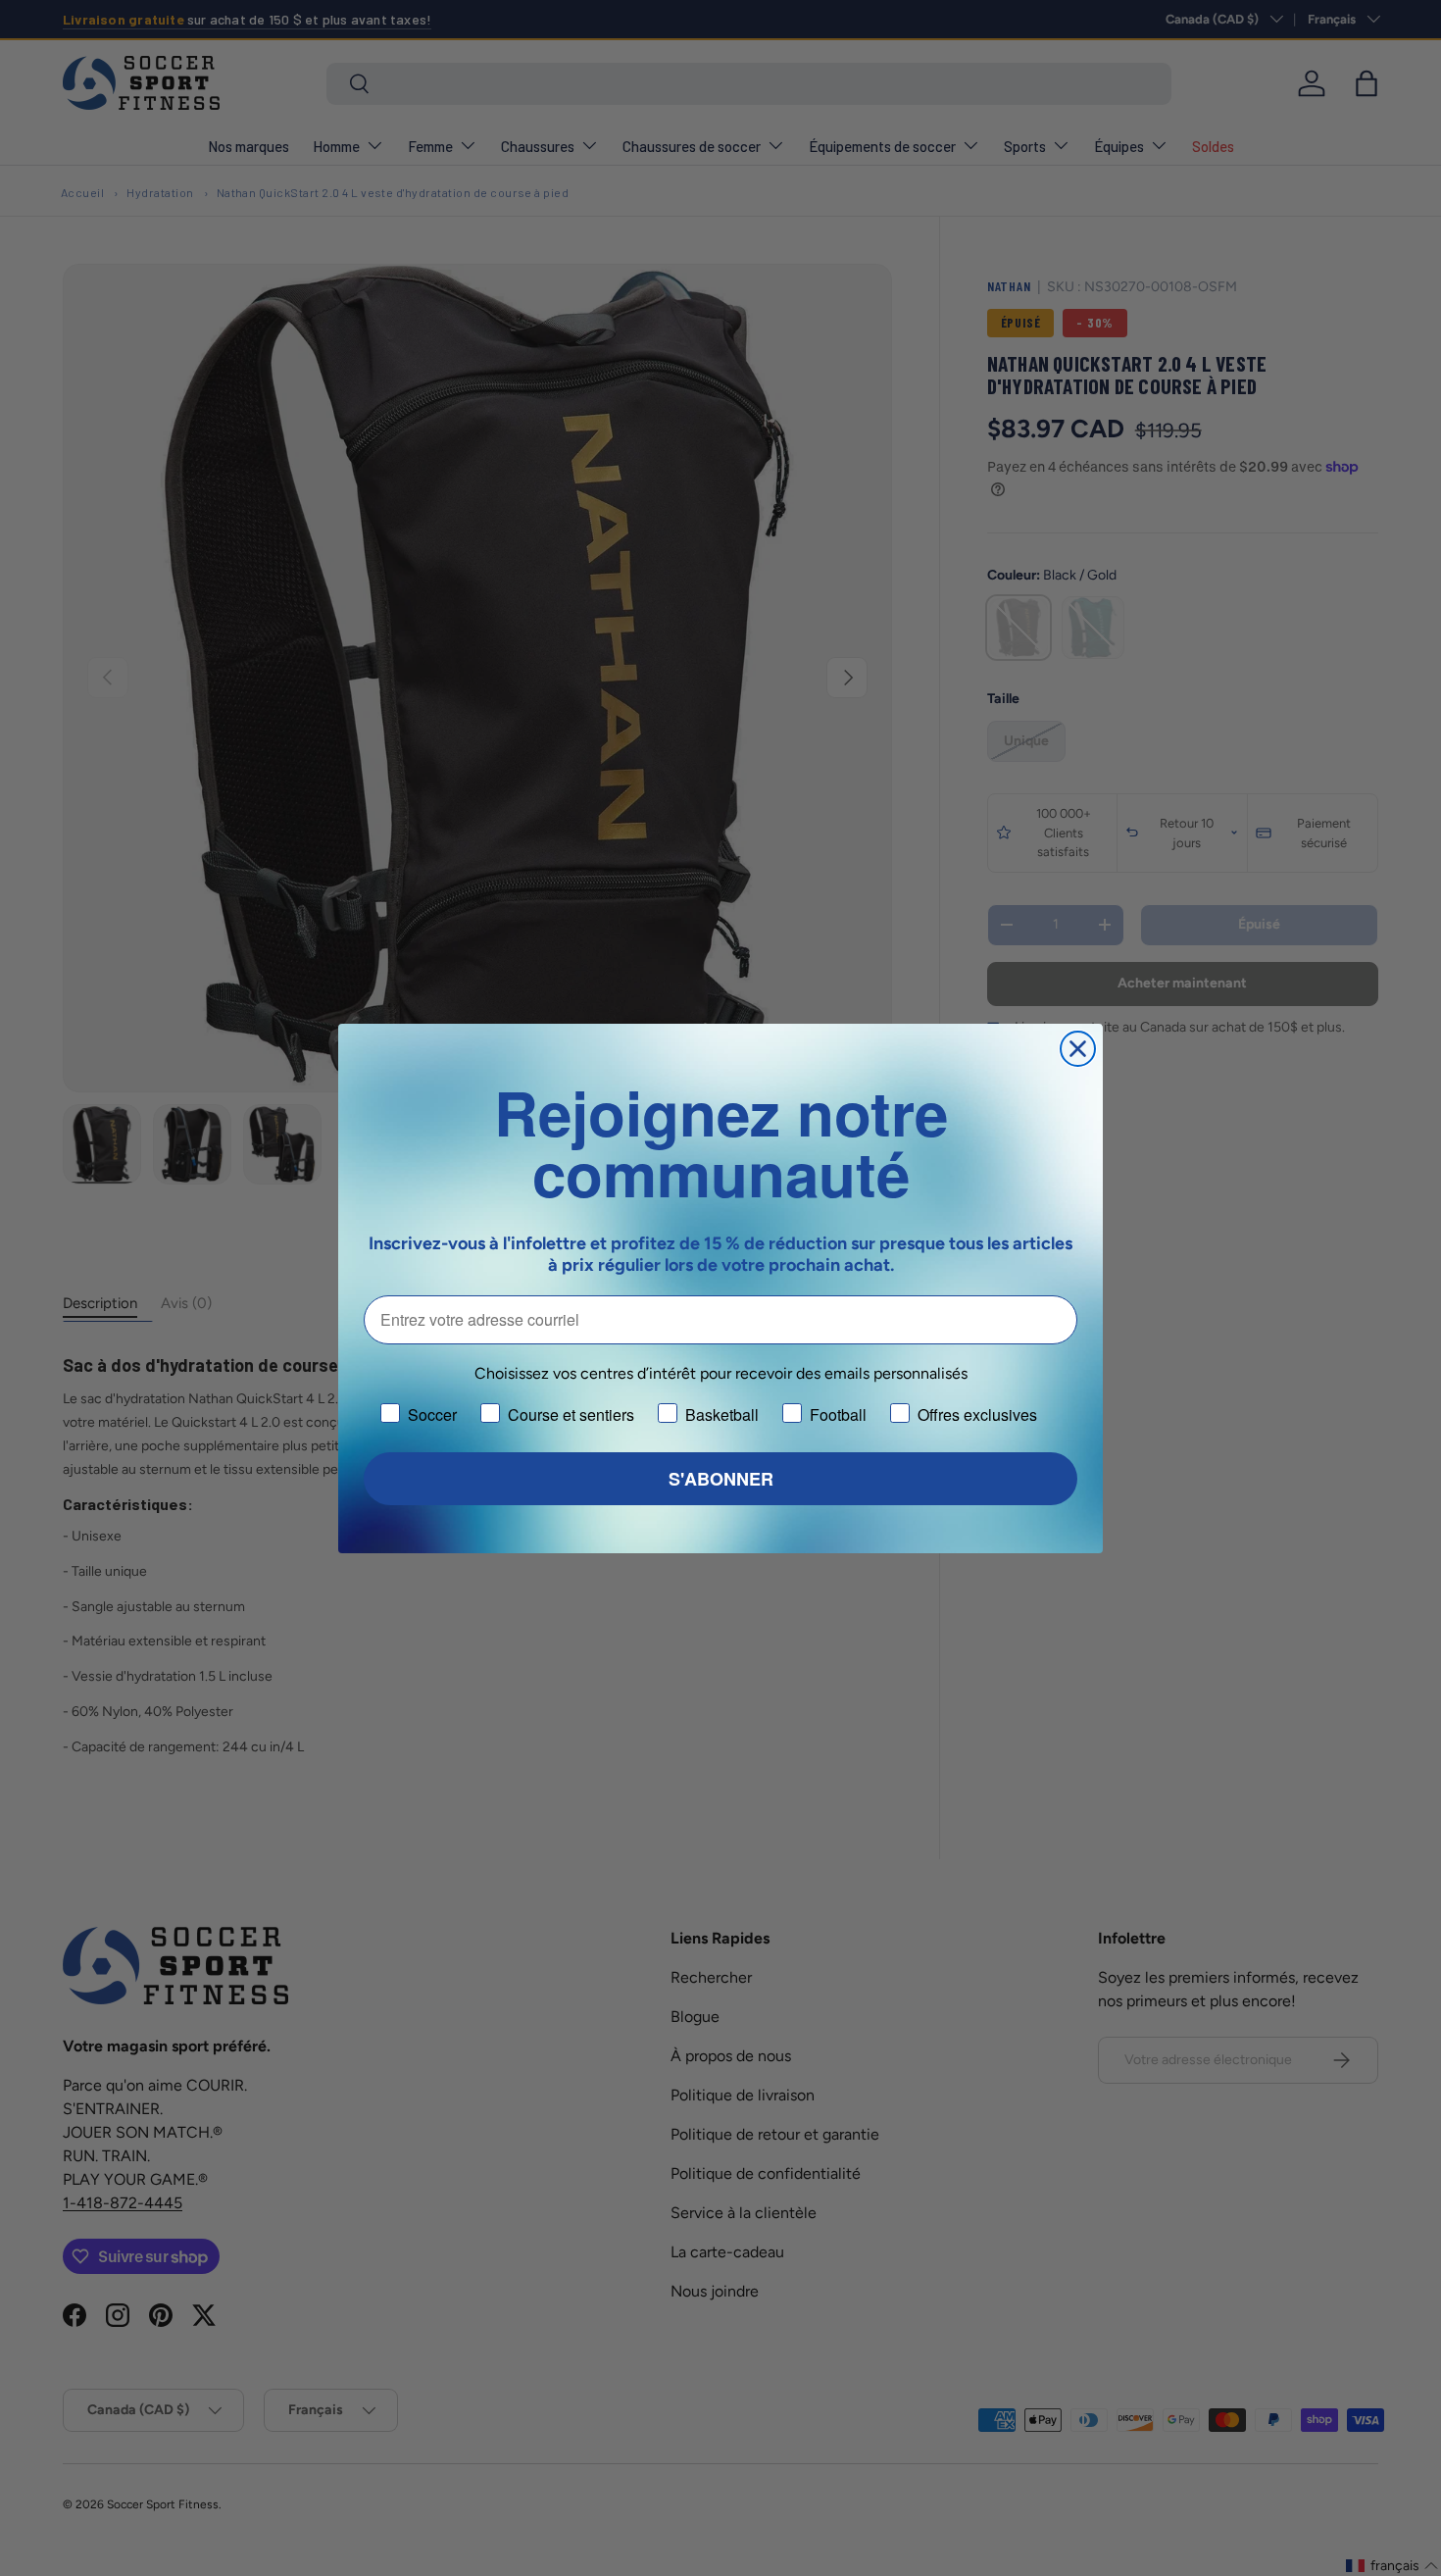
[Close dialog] (1078, 1049)
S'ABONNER (721, 1479)
